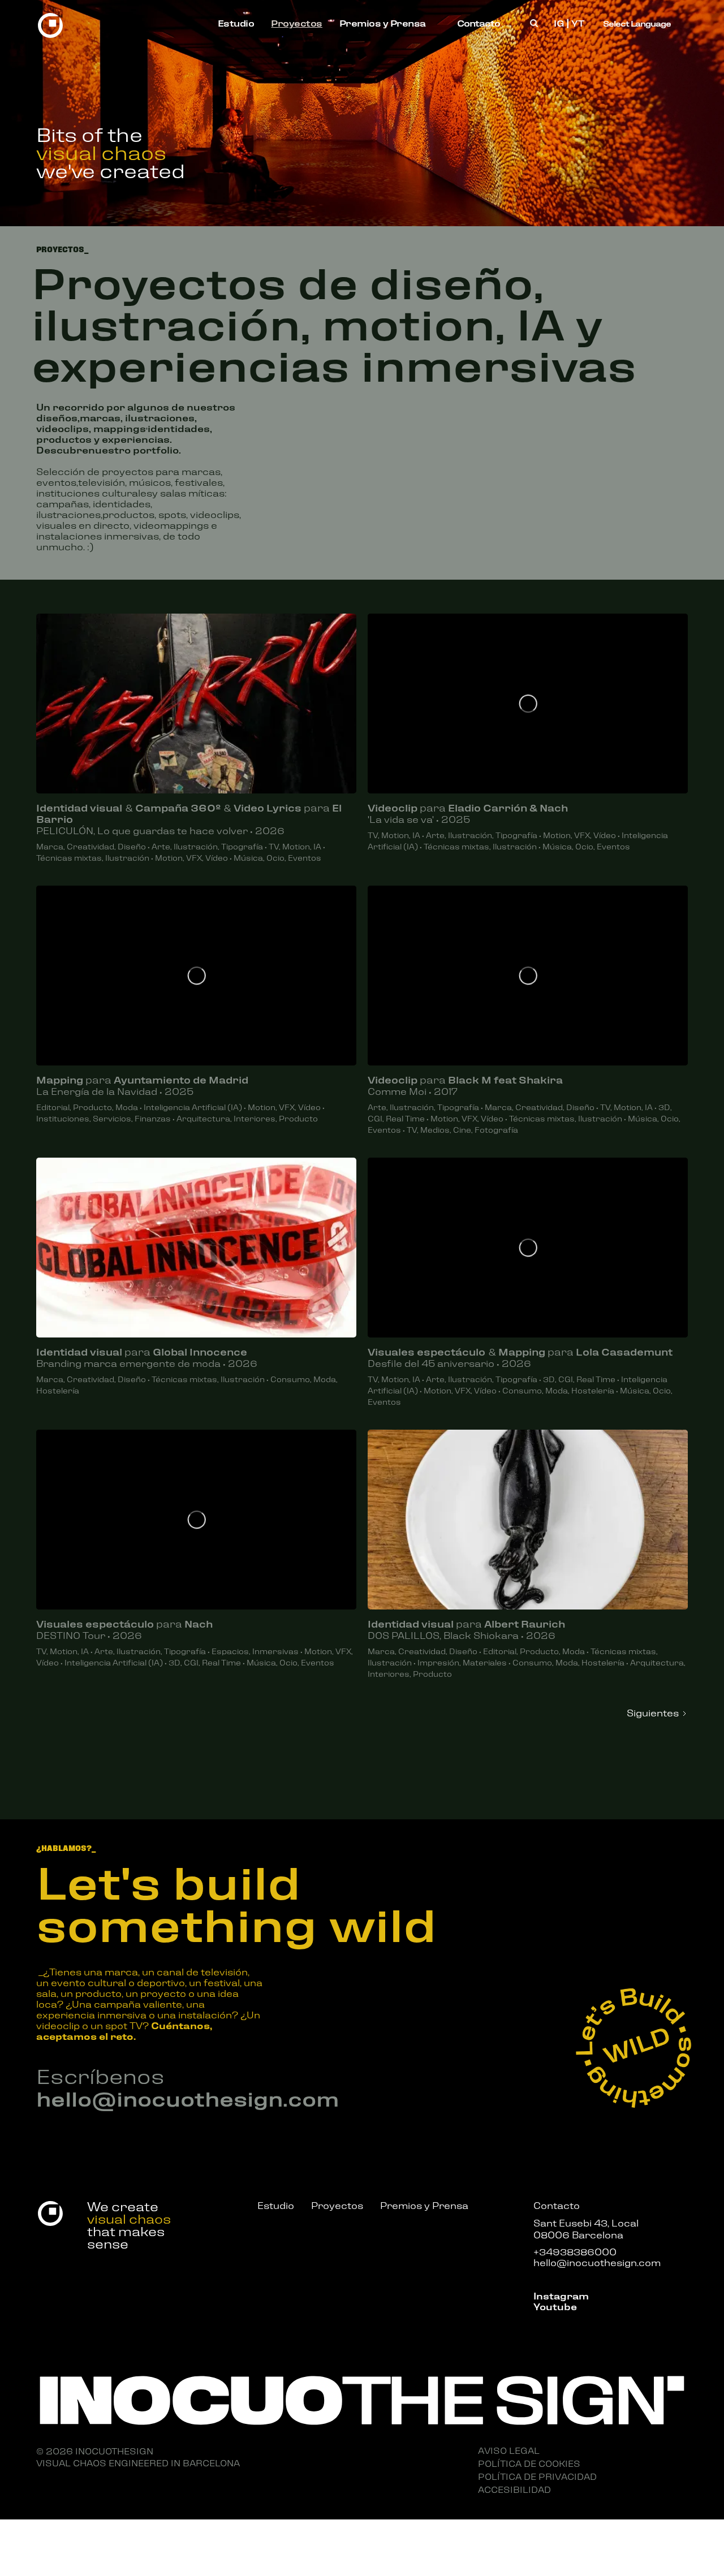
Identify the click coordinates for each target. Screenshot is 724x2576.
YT (578, 23)
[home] (50, 23)
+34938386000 (575, 2251)
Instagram (561, 2295)
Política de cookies (529, 2463)
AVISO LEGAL (509, 2450)
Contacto (479, 23)
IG (559, 23)
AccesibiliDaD (514, 2489)
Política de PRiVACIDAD (537, 2476)
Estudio (236, 23)
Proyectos (297, 23)
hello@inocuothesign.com (188, 2098)
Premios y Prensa (383, 23)
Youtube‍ (555, 2306)
